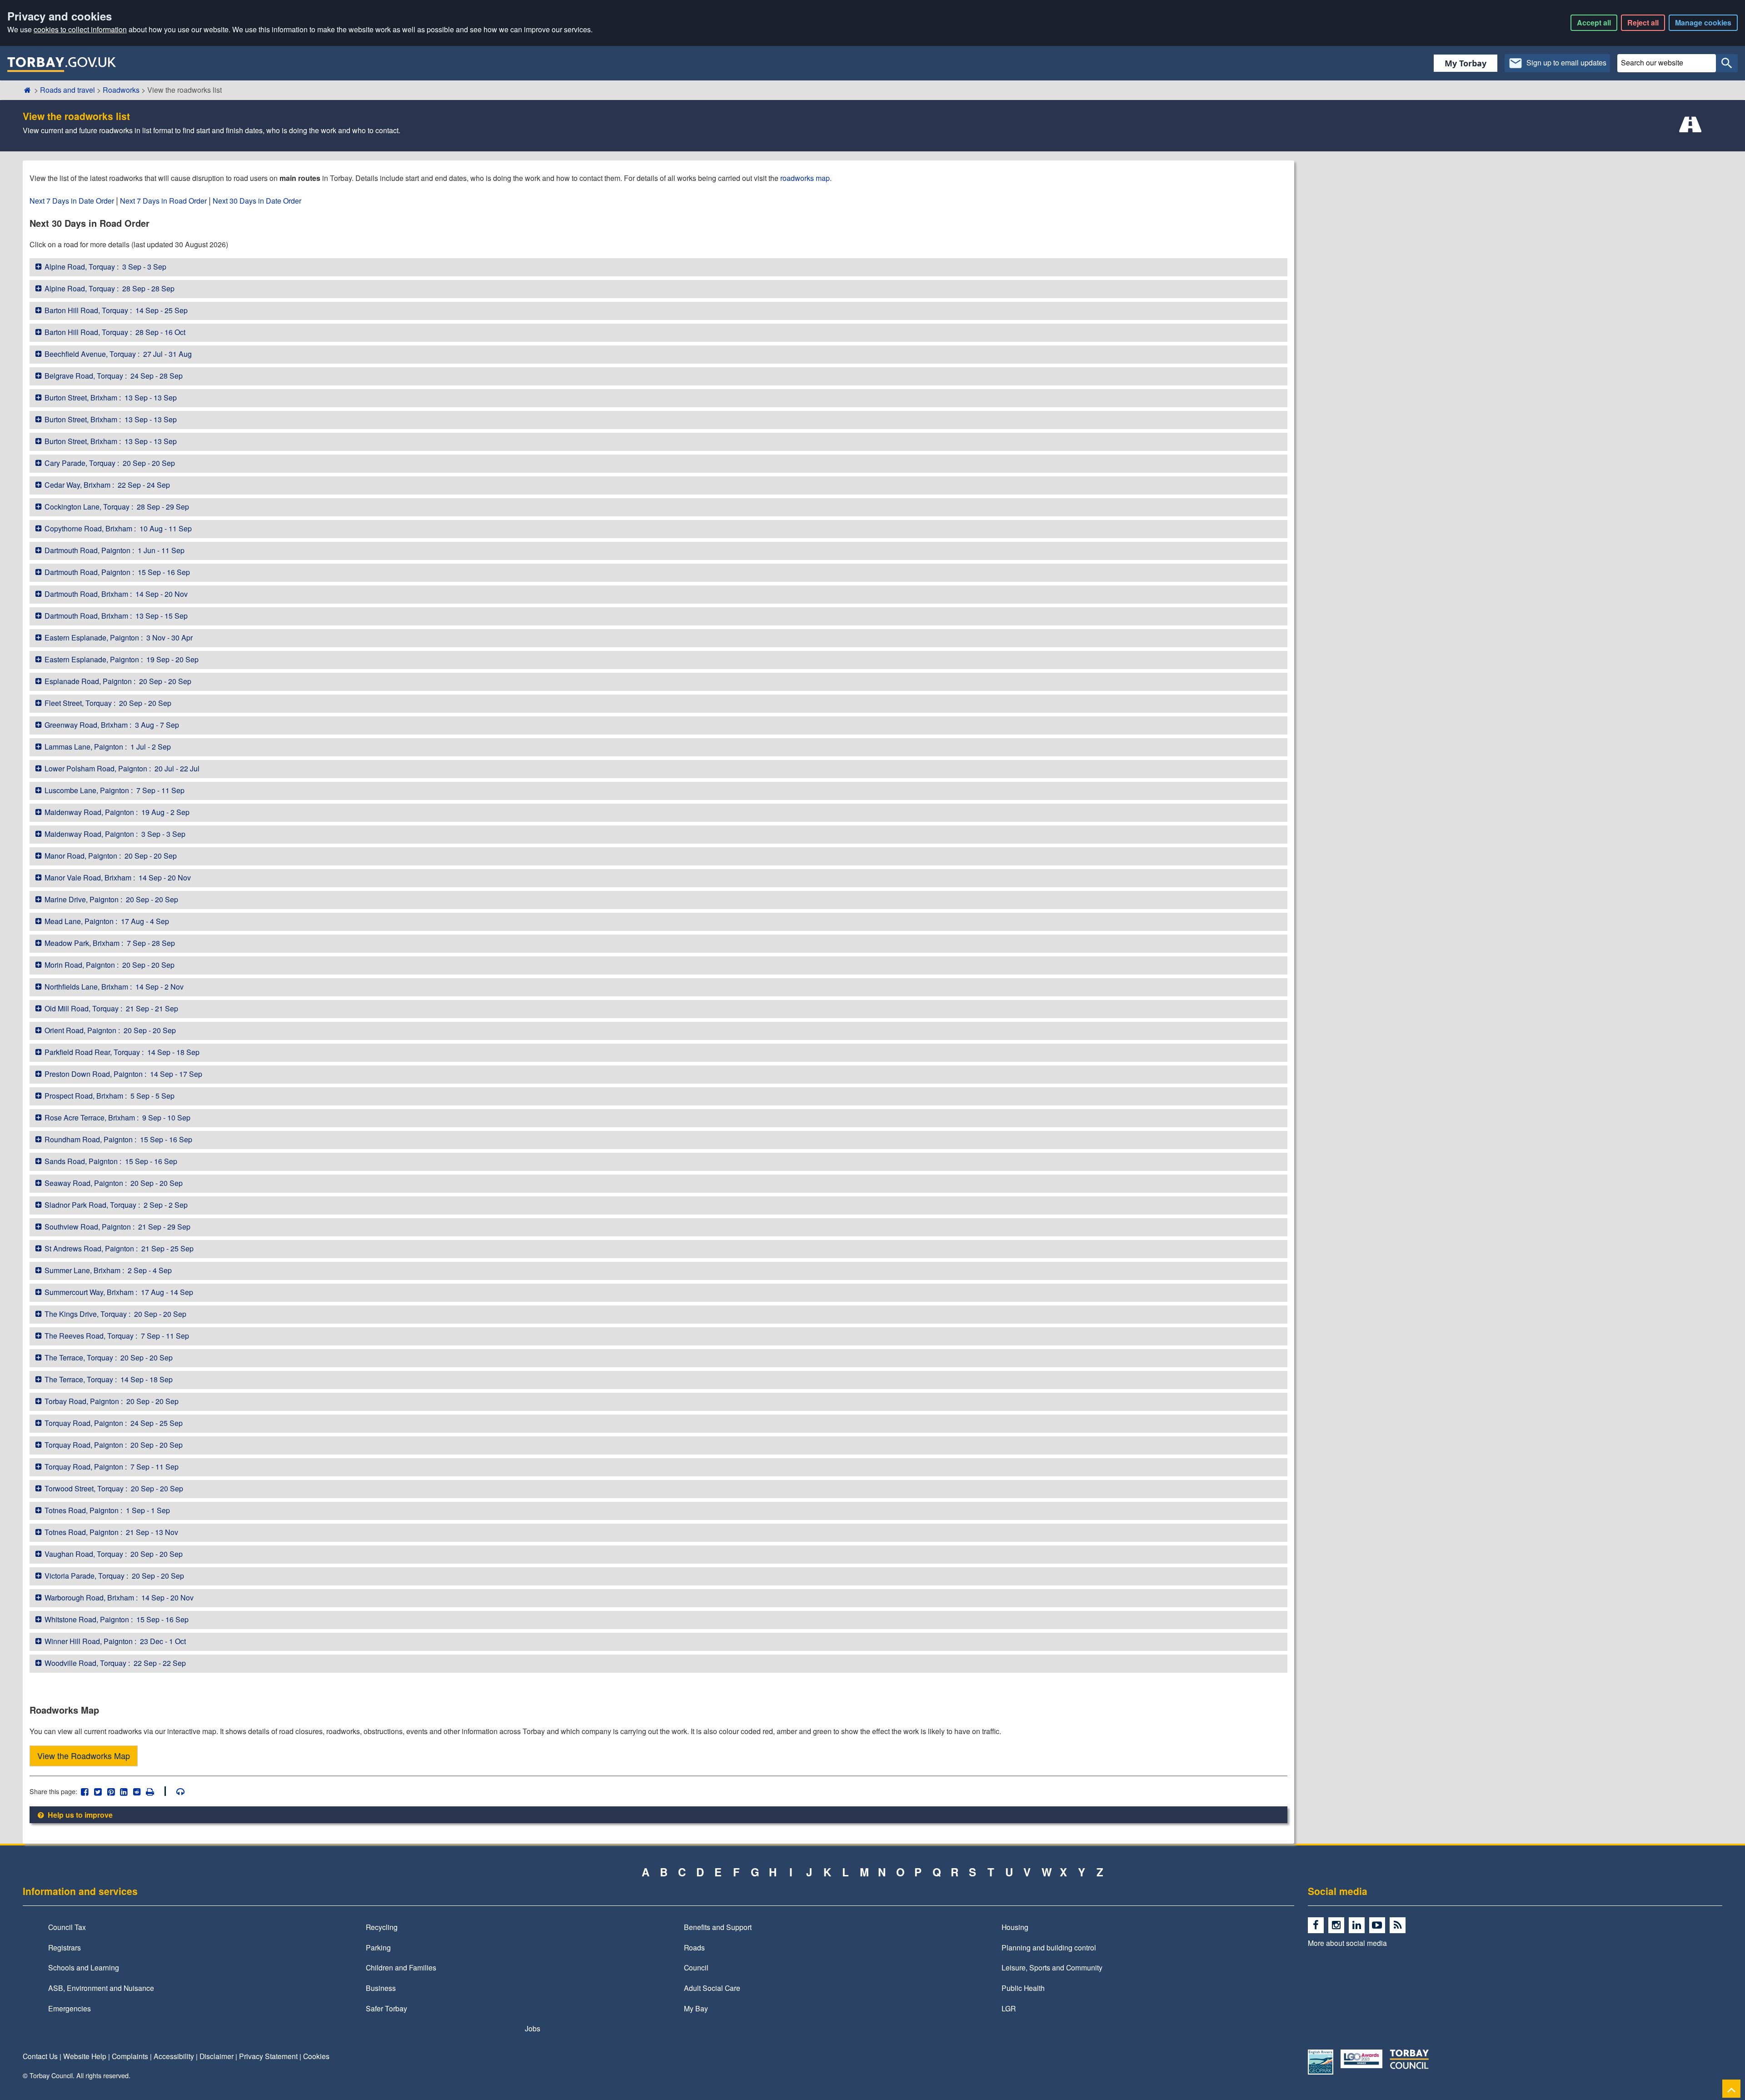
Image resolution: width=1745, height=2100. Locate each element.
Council (696, 1967)
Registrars (65, 1947)
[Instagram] (1339, 1925)
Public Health (1023, 1988)
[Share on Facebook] (85, 1791)
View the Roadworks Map (84, 1755)
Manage (1703, 22)
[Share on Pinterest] (111, 1791)
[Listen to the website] (176, 1791)
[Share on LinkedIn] (124, 1791)
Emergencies (70, 2008)
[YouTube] (1379, 1925)
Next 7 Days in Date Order (72, 201)
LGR (1009, 2008)
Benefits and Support (718, 1927)
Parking (378, 1947)
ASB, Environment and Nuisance (101, 1988)
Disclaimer (217, 2056)
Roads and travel (67, 90)
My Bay (696, 2008)
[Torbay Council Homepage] (62, 64)
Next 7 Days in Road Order (163, 201)
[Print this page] (155, 1791)
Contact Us (40, 2056)
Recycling (382, 1927)
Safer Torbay (386, 2008)
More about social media (1347, 1943)
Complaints (130, 2056)
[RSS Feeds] (1399, 1925)
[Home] (27, 90)
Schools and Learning (84, 1967)
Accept (1594, 22)
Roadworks (121, 90)
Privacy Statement (268, 2056)
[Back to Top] (1731, 2088)
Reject (1643, 22)
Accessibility (174, 2056)
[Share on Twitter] (98, 1791)
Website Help (85, 2056)
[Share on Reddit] (137, 1791)
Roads (694, 1947)
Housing (1015, 1927)
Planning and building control (1049, 1947)
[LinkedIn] (1359, 1925)
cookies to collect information (80, 29)
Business (381, 1988)
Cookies (316, 2056)
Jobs (533, 2028)
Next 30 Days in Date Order (257, 201)
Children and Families (401, 1967)
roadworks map (805, 178)
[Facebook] (1318, 1925)
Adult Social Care (712, 1988)
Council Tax (67, 1927)
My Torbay (1466, 63)
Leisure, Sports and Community (1052, 1967)
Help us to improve (79, 1815)
